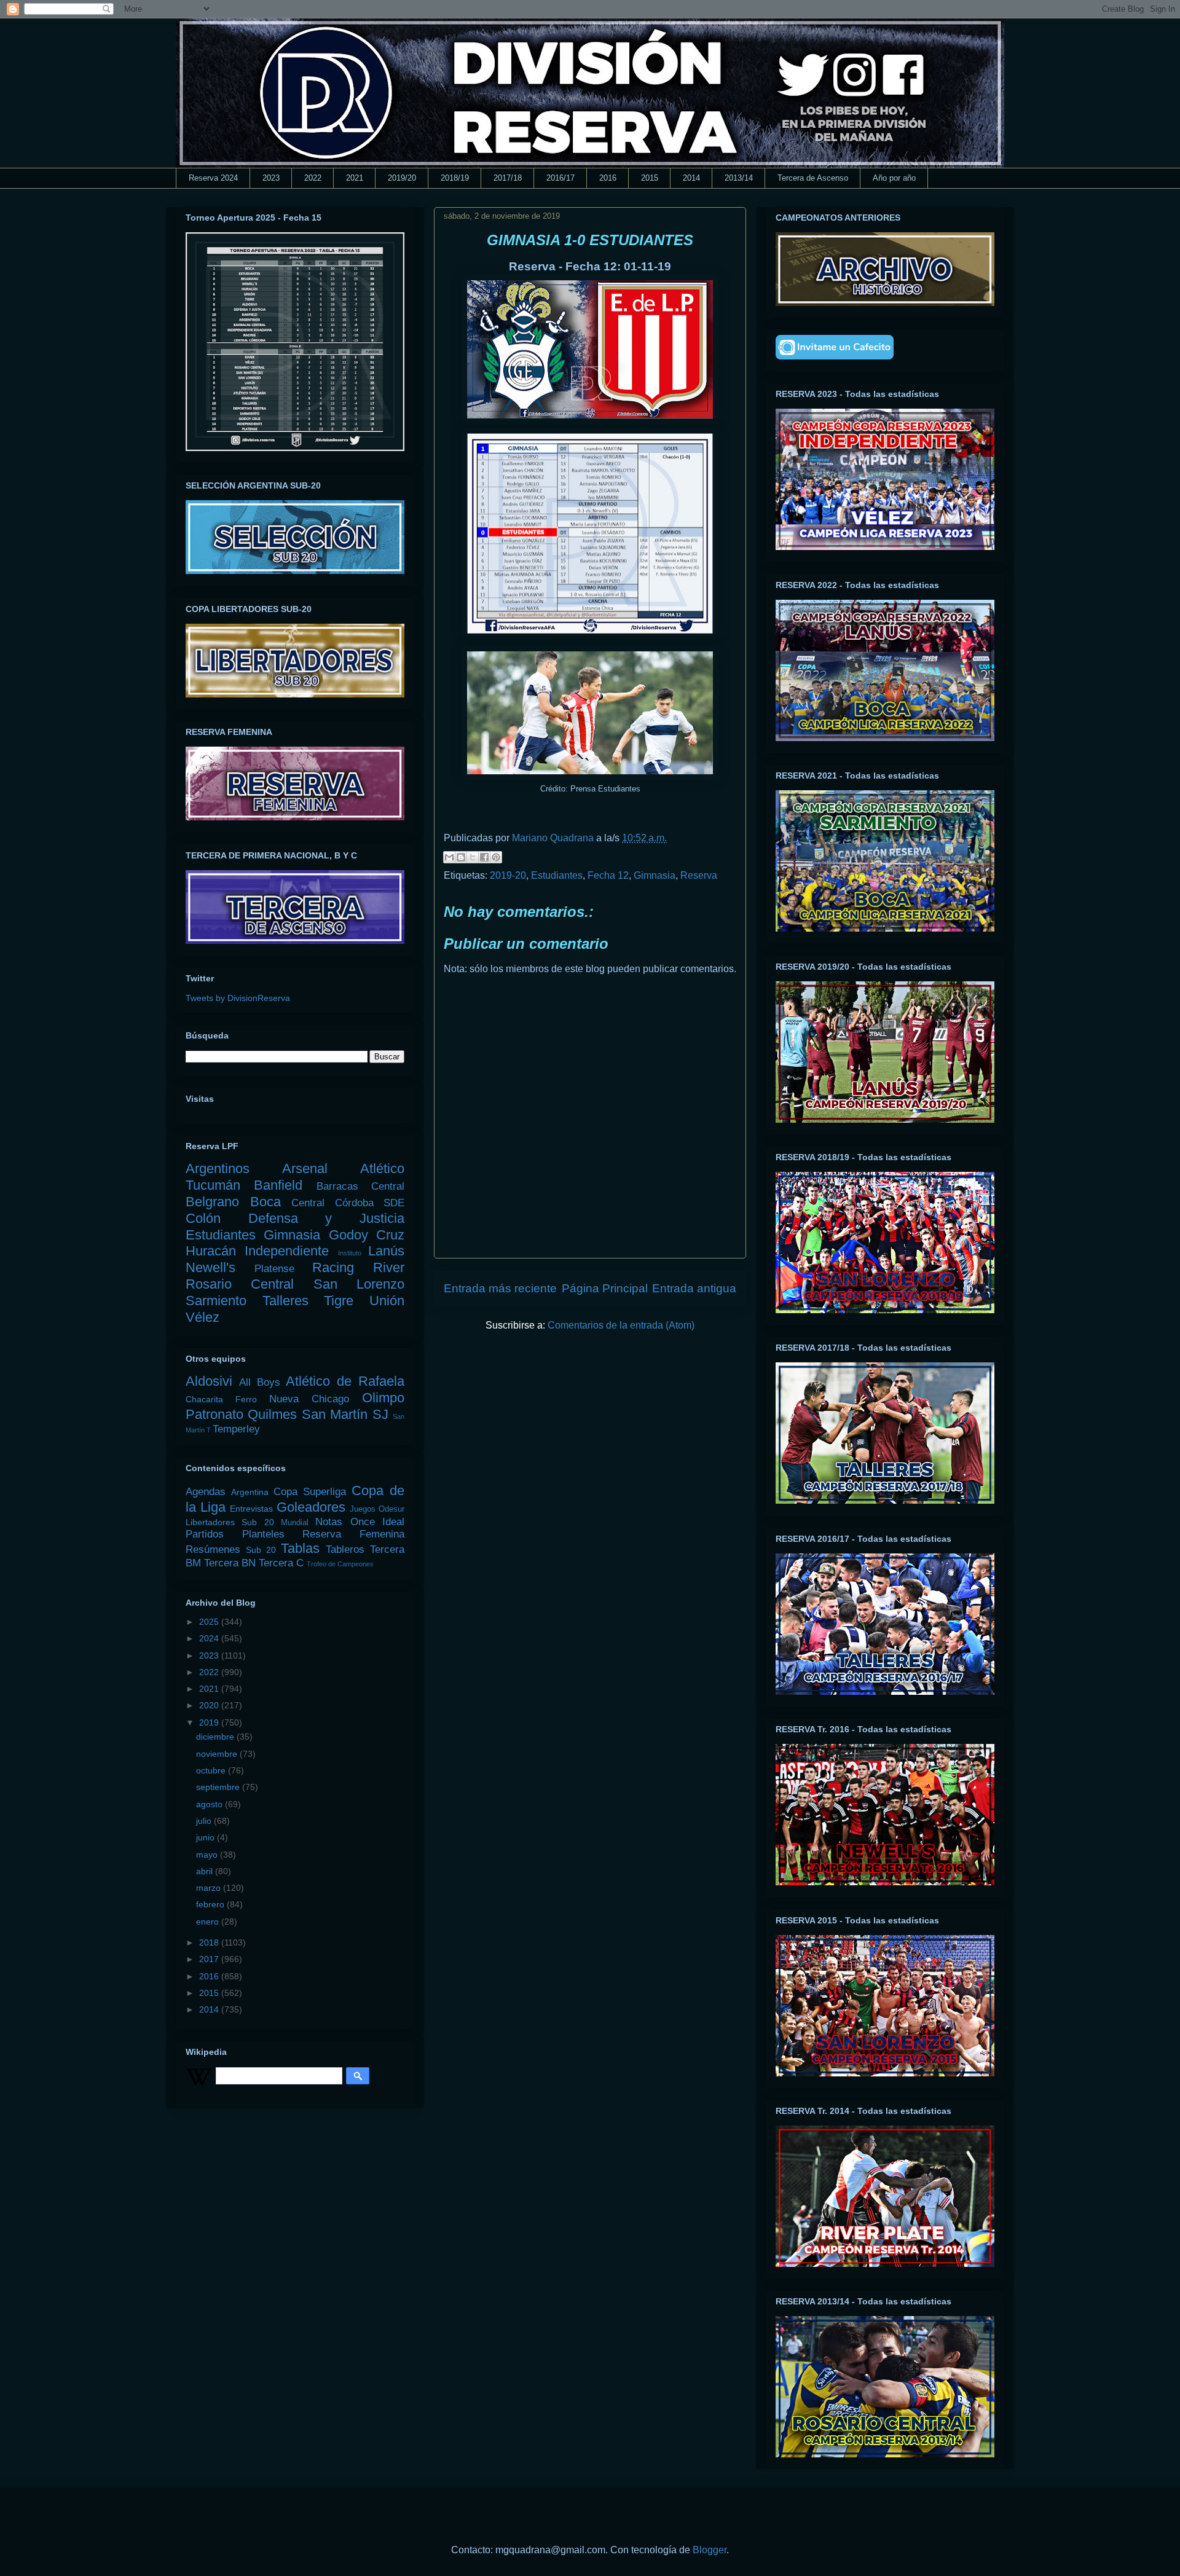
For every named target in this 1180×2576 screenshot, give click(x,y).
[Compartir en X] (473, 857)
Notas (329, 1522)
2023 (271, 178)
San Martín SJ (345, 1414)
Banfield (278, 1185)
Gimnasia (655, 875)
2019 (210, 1722)
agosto (210, 1804)
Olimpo (383, 1398)
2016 (608, 178)
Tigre (339, 1301)
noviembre (218, 1754)
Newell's (210, 1267)
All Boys (260, 1382)
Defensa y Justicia (326, 1218)
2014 (691, 178)
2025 (210, 1622)
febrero (211, 1904)
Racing (333, 1267)
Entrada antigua (694, 1288)
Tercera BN (230, 1563)
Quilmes (272, 1414)
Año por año (894, 178)
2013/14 (739, 178)
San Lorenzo (359, 1284)
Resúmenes (213, 1549)
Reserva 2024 (213, 178)
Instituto (350, 1253)
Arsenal (305, 1168)
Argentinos (218, 1168)
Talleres (285, 1301)
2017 (210, 1959)
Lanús (386, 1251)
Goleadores (311, 1507)
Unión (387, 1301)
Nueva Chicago (309, 1399)
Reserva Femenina (353, 1534)
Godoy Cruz (367, 1235)
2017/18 (508, 178)
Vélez (203, 1317)
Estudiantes (557, 875)
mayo (208, 1855)
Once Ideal (377, 1522)
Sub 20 (261, 1550)
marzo (210, 1888)
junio (206, 1837)
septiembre (219, 1787)
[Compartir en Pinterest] (496, 857)
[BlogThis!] (461, 857)
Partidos (205, 1534)
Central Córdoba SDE (348, 1203)
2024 (210, 1638)
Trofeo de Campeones (340, 1564)
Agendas (206, 1492)
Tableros (345, 1549)
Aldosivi (209, 1381)
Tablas (300, 1548)
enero (209, 1922)
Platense (274, 1269)
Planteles (263, 1534)
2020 (210, 1705)
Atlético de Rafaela (345, 1381)
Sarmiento (216, 1301)
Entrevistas (251, 1509)
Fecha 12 (608, 875)
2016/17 (560, 178)
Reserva (699, 875)
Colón (203, 1218)
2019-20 (508, 875)
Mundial (295, 1523)
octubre (212, 1770)
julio (205, 1821)
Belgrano (212, 1202)
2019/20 (402, 178)
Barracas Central (360, 1186)
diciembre (216, 1737)
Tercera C (281, 1563)
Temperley (236, 1429)
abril (206, 1871)
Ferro (246, 1399)
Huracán (211, 1251)
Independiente (287, 1251)
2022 (313, 178)
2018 (210, 1942)
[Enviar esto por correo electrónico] (449, 857)
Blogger (710, 2550)
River (389, 1267)
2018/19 (455, 178)
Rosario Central (240, 1284)
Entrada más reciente (500, 1288)
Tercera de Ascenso (813, 178)
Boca (265, 1202)
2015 (650, 178)
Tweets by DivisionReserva (238, 998)
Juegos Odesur (377, 1509)
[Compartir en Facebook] (484, 857)
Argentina (250, 1492)
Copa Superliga (310, 1492)
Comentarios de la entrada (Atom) (621, 1325)
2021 (355, 178)
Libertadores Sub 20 (230, 1522)
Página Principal (605, 1288)
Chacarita (204, 1399)
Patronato (214, 1414)
